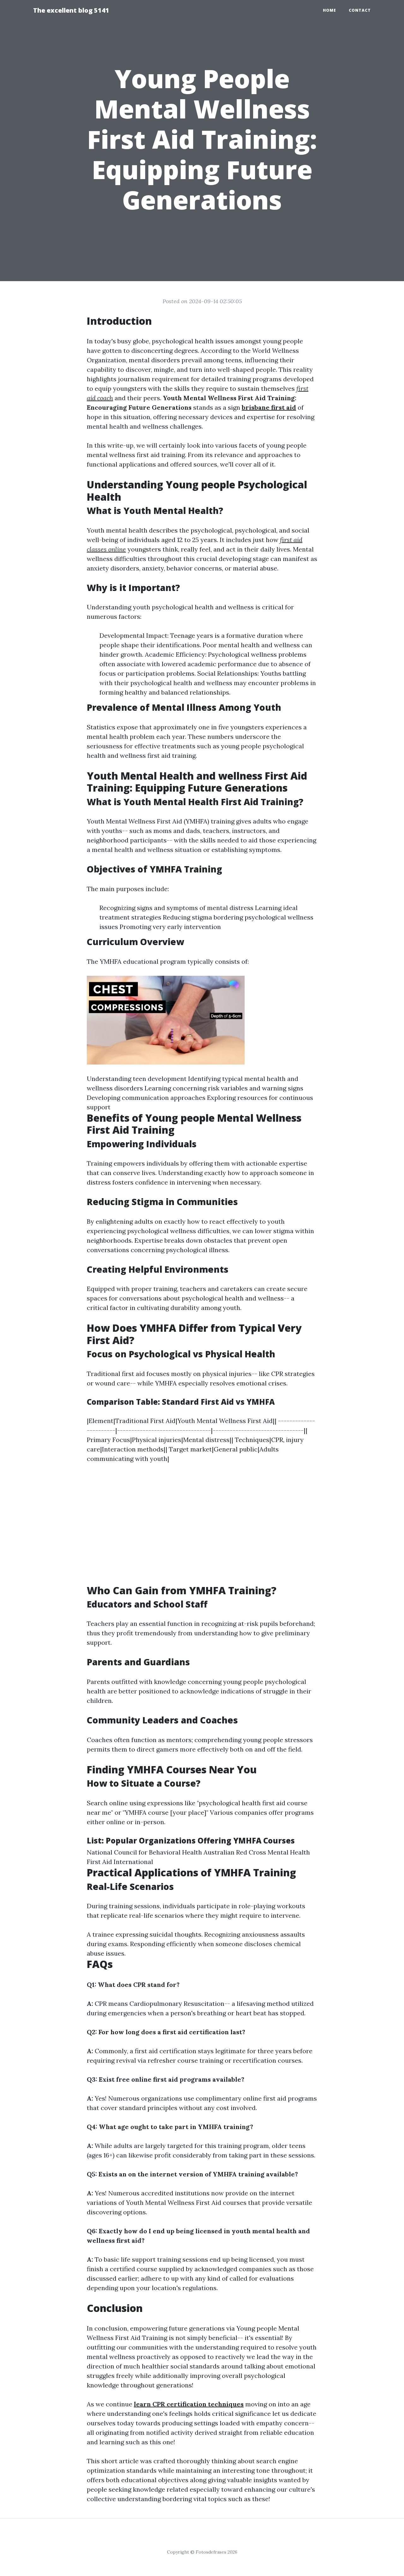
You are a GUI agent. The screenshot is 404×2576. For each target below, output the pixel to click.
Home (330, 10)
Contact (360, 10)
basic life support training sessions (156, 2259)
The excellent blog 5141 (71, 10)
